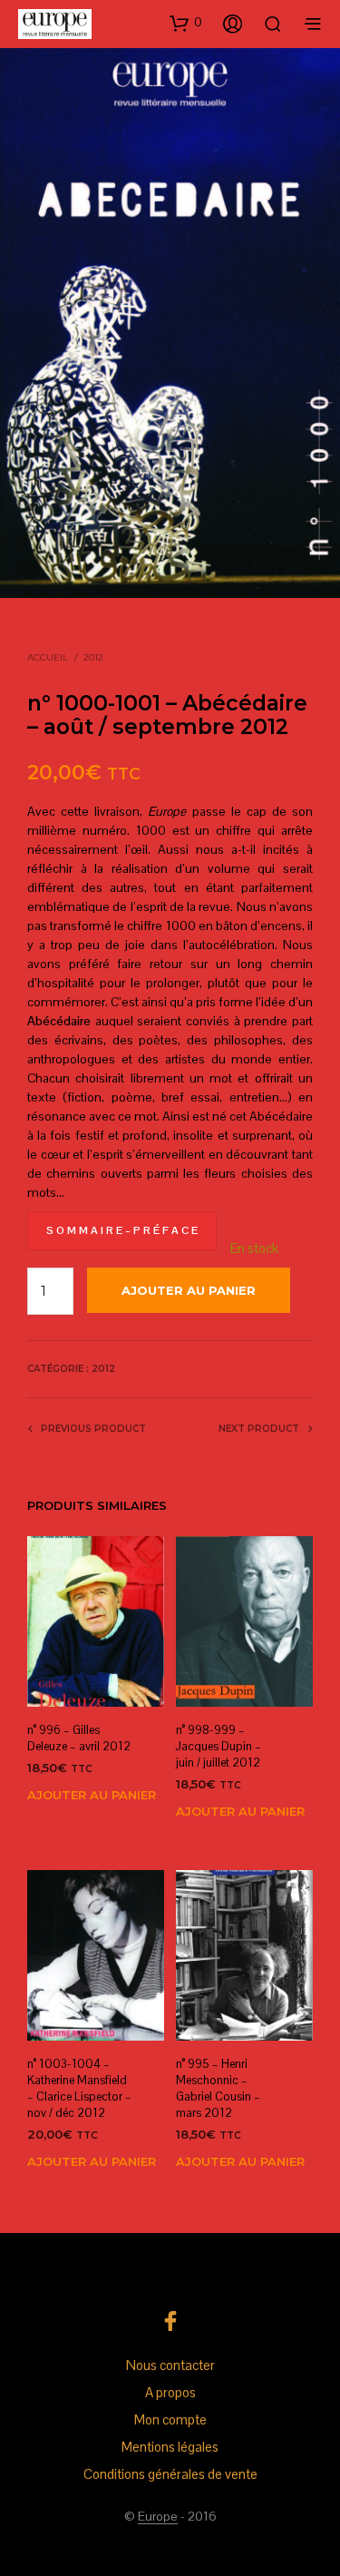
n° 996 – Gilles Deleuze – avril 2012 (79, 1738)
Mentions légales (170, 2447)
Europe (158, 2517)
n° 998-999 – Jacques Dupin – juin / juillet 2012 (219, 1746)
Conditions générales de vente (170, 2474)
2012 (93, 657)
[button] (186, 23)
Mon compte (170, 2419)
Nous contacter (170, 2365)
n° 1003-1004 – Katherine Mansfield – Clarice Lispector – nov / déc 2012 (79, 2089)
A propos (170, 2392)
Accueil (48, 657)
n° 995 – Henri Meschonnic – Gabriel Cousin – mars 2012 (218, 2089)
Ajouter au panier (92, 1795)
